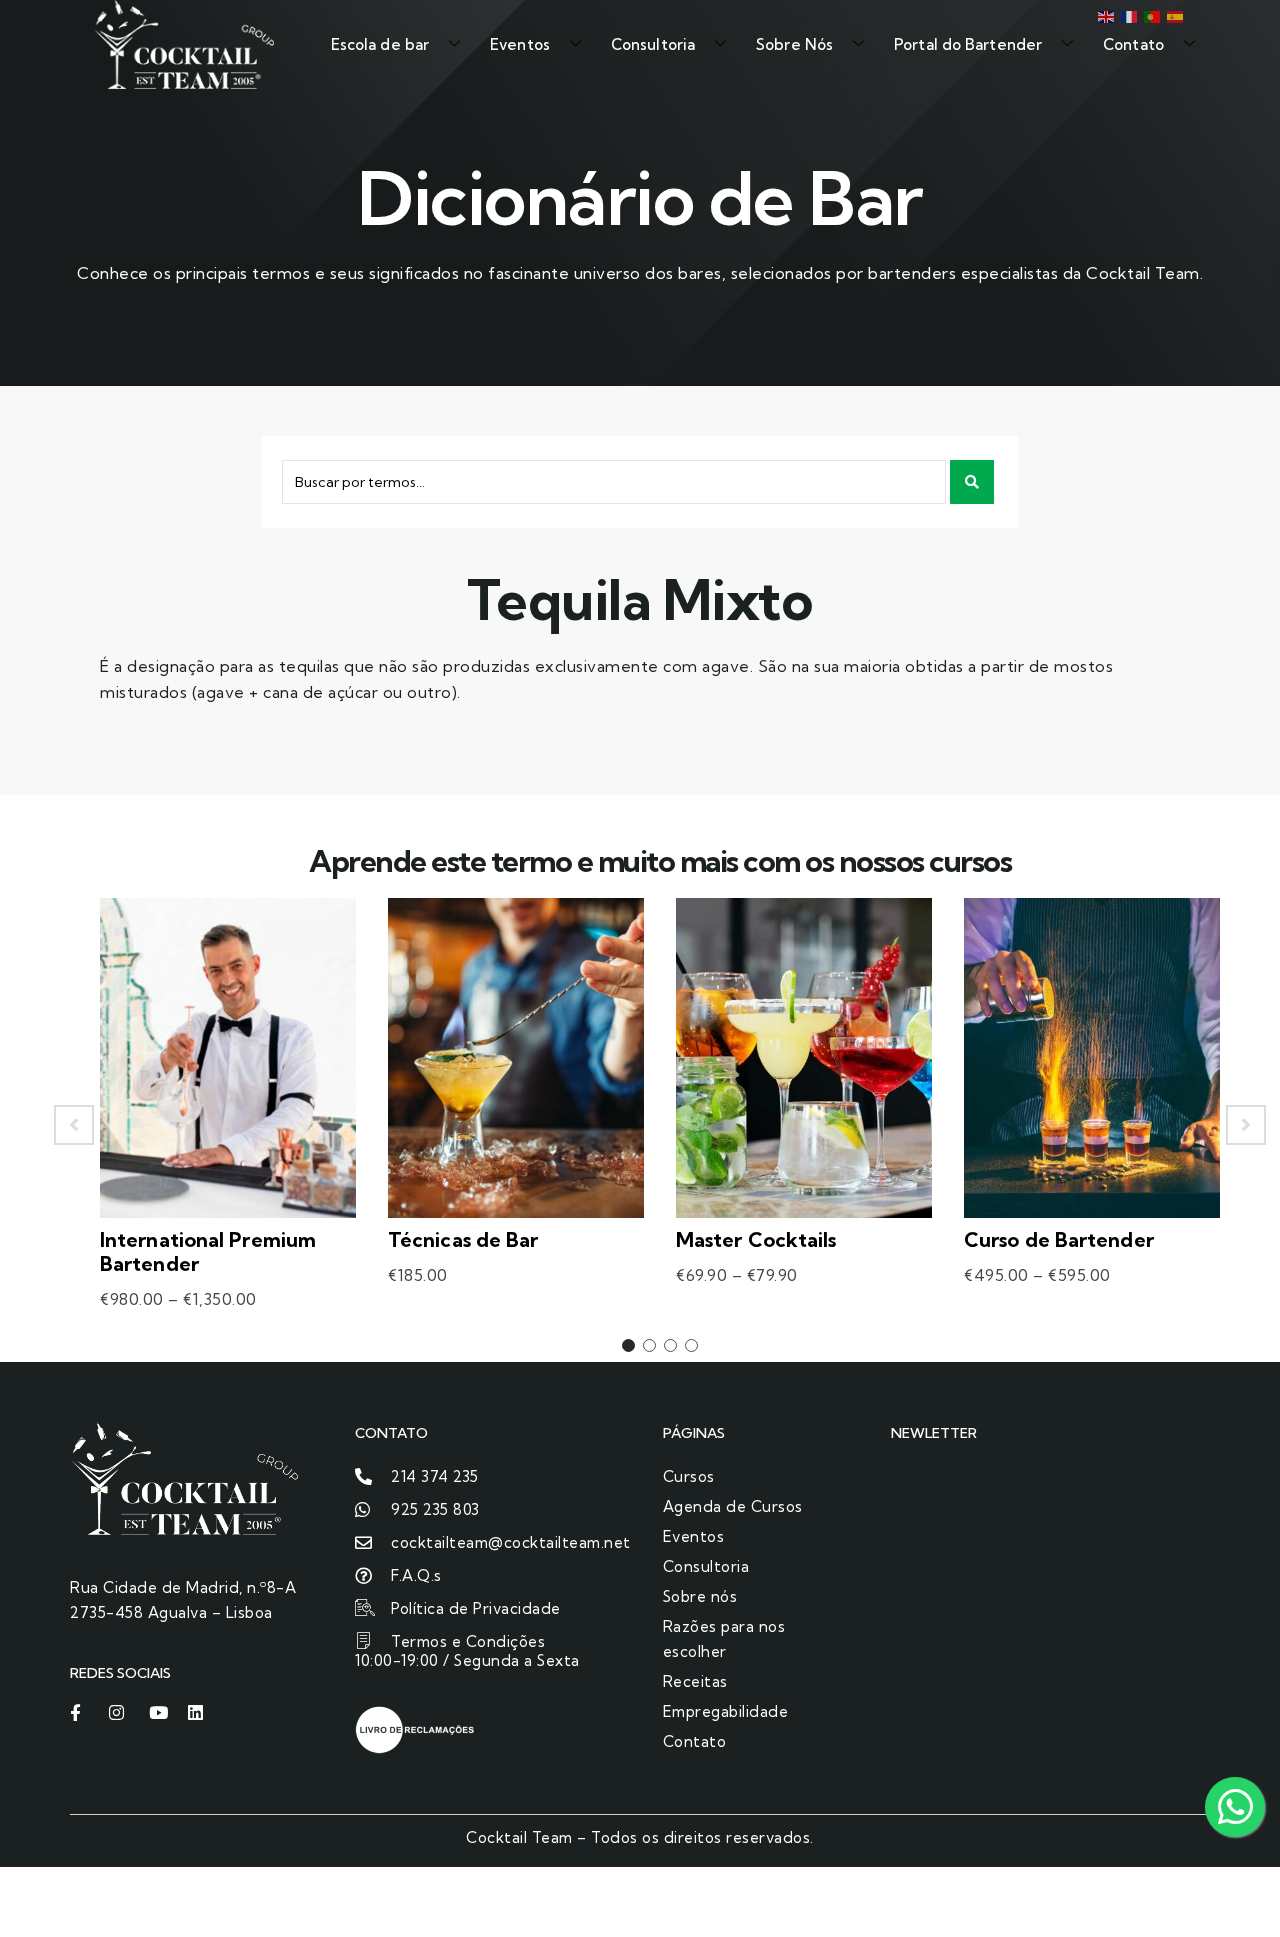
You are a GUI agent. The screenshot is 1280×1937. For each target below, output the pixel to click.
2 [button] (649, 1345)
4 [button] (691, 1345)
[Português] (1150, 15)
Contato (1133, 44)
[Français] (1127, 15)
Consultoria (653, 44)
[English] (1104, 15)
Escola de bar (380, 44)
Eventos (520, 44)
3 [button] (670, 1345)
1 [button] (628, 1345)
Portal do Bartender (968, 44)
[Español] (1173, 15)
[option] (228, 1125)
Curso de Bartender (1059, 1239)
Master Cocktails (756, 1239)
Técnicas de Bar (463, 1239)
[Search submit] (972, 482)
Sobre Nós (794, 44)
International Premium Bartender (208, 1251)
